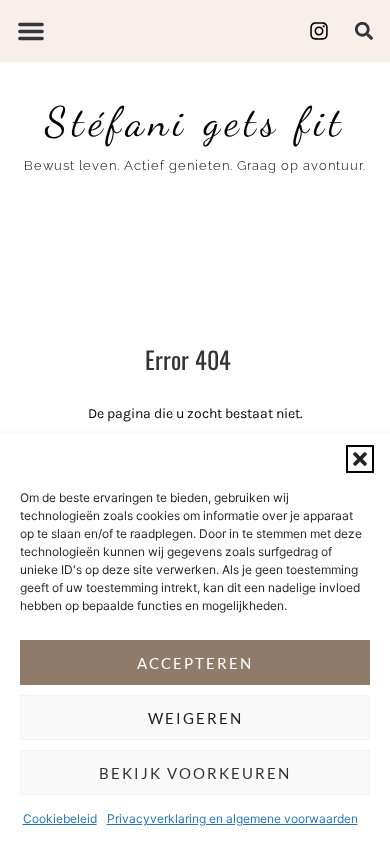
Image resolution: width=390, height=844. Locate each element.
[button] (360, 459)
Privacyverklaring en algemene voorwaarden (232, 818)
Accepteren (195, 663)
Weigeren (195, 718)
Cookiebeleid (60, 818)
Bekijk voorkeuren (195, 773)
